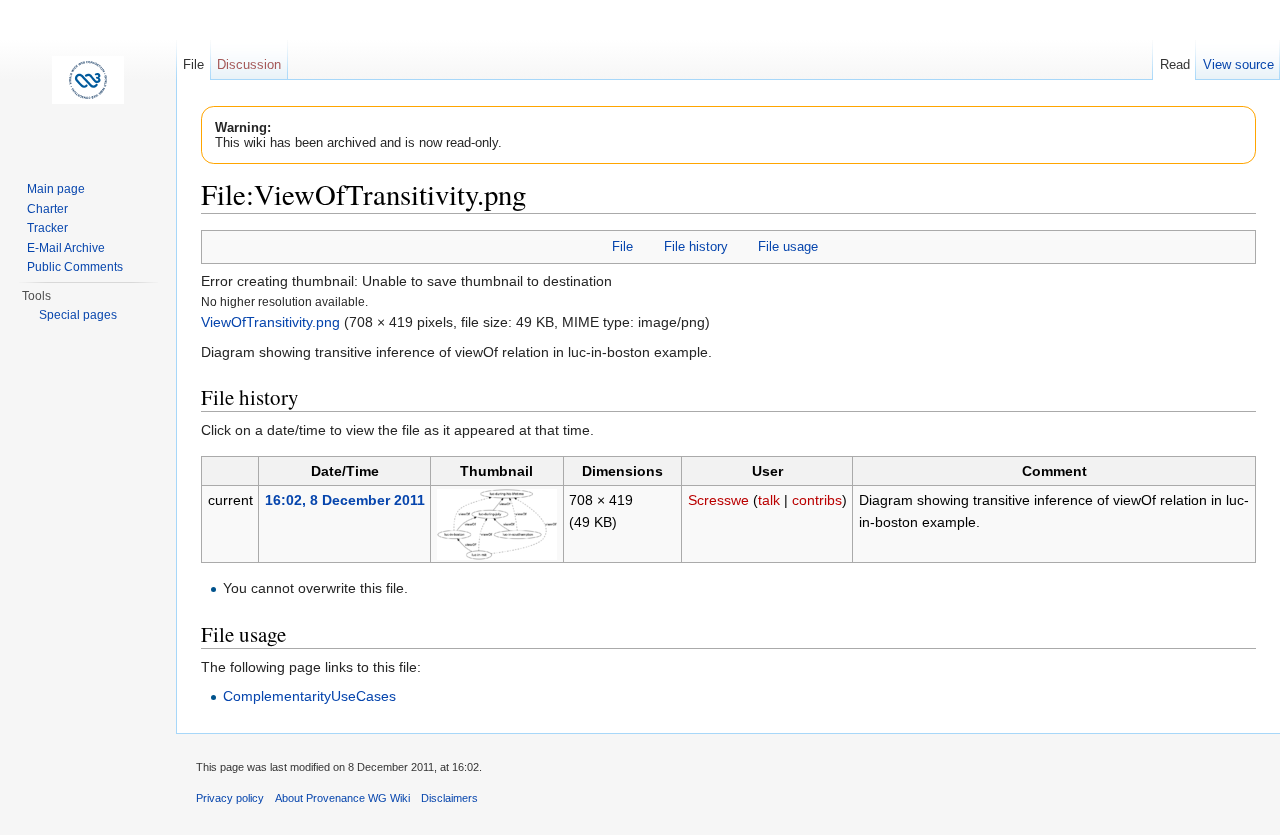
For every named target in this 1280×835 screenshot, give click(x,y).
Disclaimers (449, 798)
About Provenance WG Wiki (342, 798)
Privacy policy (230, 798)
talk (769, 500)
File (622, 246)
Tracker (47, 228)
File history (696, 246)
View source (1238, 64)
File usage (788, 246)
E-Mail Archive (66, 248)
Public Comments (75, 267)
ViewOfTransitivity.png (270, 322)
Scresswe (718, 500)
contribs (817, 500)
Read (1175, 64)
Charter (47, 209)
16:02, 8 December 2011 (345, 500)
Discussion (249, 64)
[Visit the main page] (88, 80)
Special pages (78, 315)
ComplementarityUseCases (309, 696)
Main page (56, 189)
